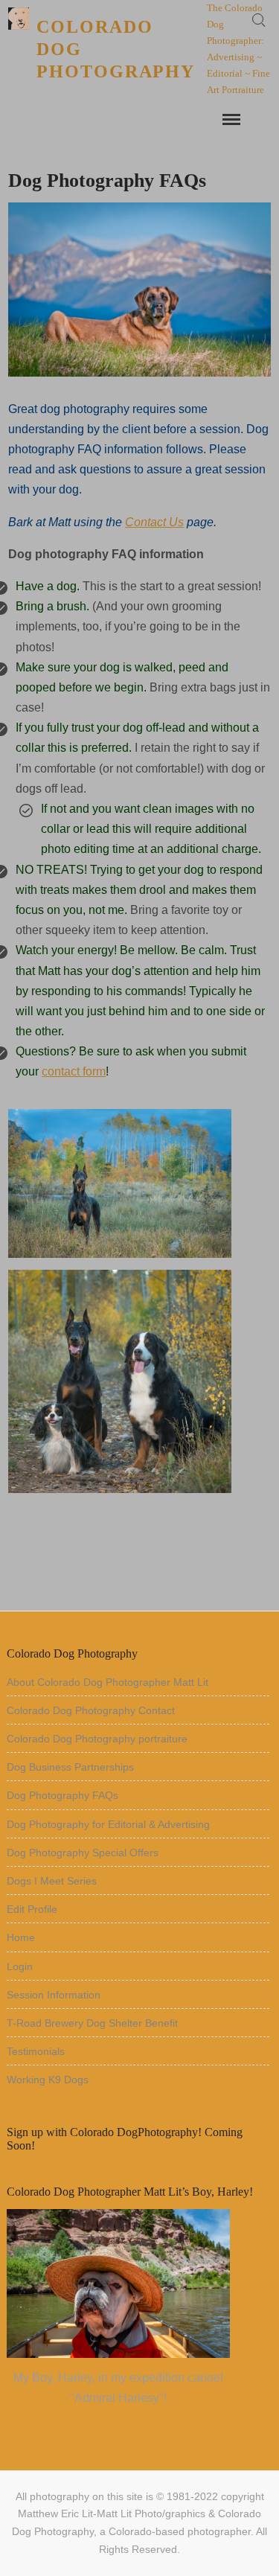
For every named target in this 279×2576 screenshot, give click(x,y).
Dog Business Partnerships (70, 1767)
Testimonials (36, 2051)
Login (20, 1966)
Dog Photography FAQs (62, 1795)
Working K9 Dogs (48, 2080)
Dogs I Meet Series (52, 1881)
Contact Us (154, 522)
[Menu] (230, 120)
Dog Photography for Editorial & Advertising (108, 1824)
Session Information (54, 1995)
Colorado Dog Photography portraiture (97, 1739)
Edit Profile (32, 1909)
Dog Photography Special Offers (83, 1853)
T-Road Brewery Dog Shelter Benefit (92, 2023)
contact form (74, 1071)
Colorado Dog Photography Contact (91, 1710)
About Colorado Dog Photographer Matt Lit (108, 1682)
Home (21, 1937)
